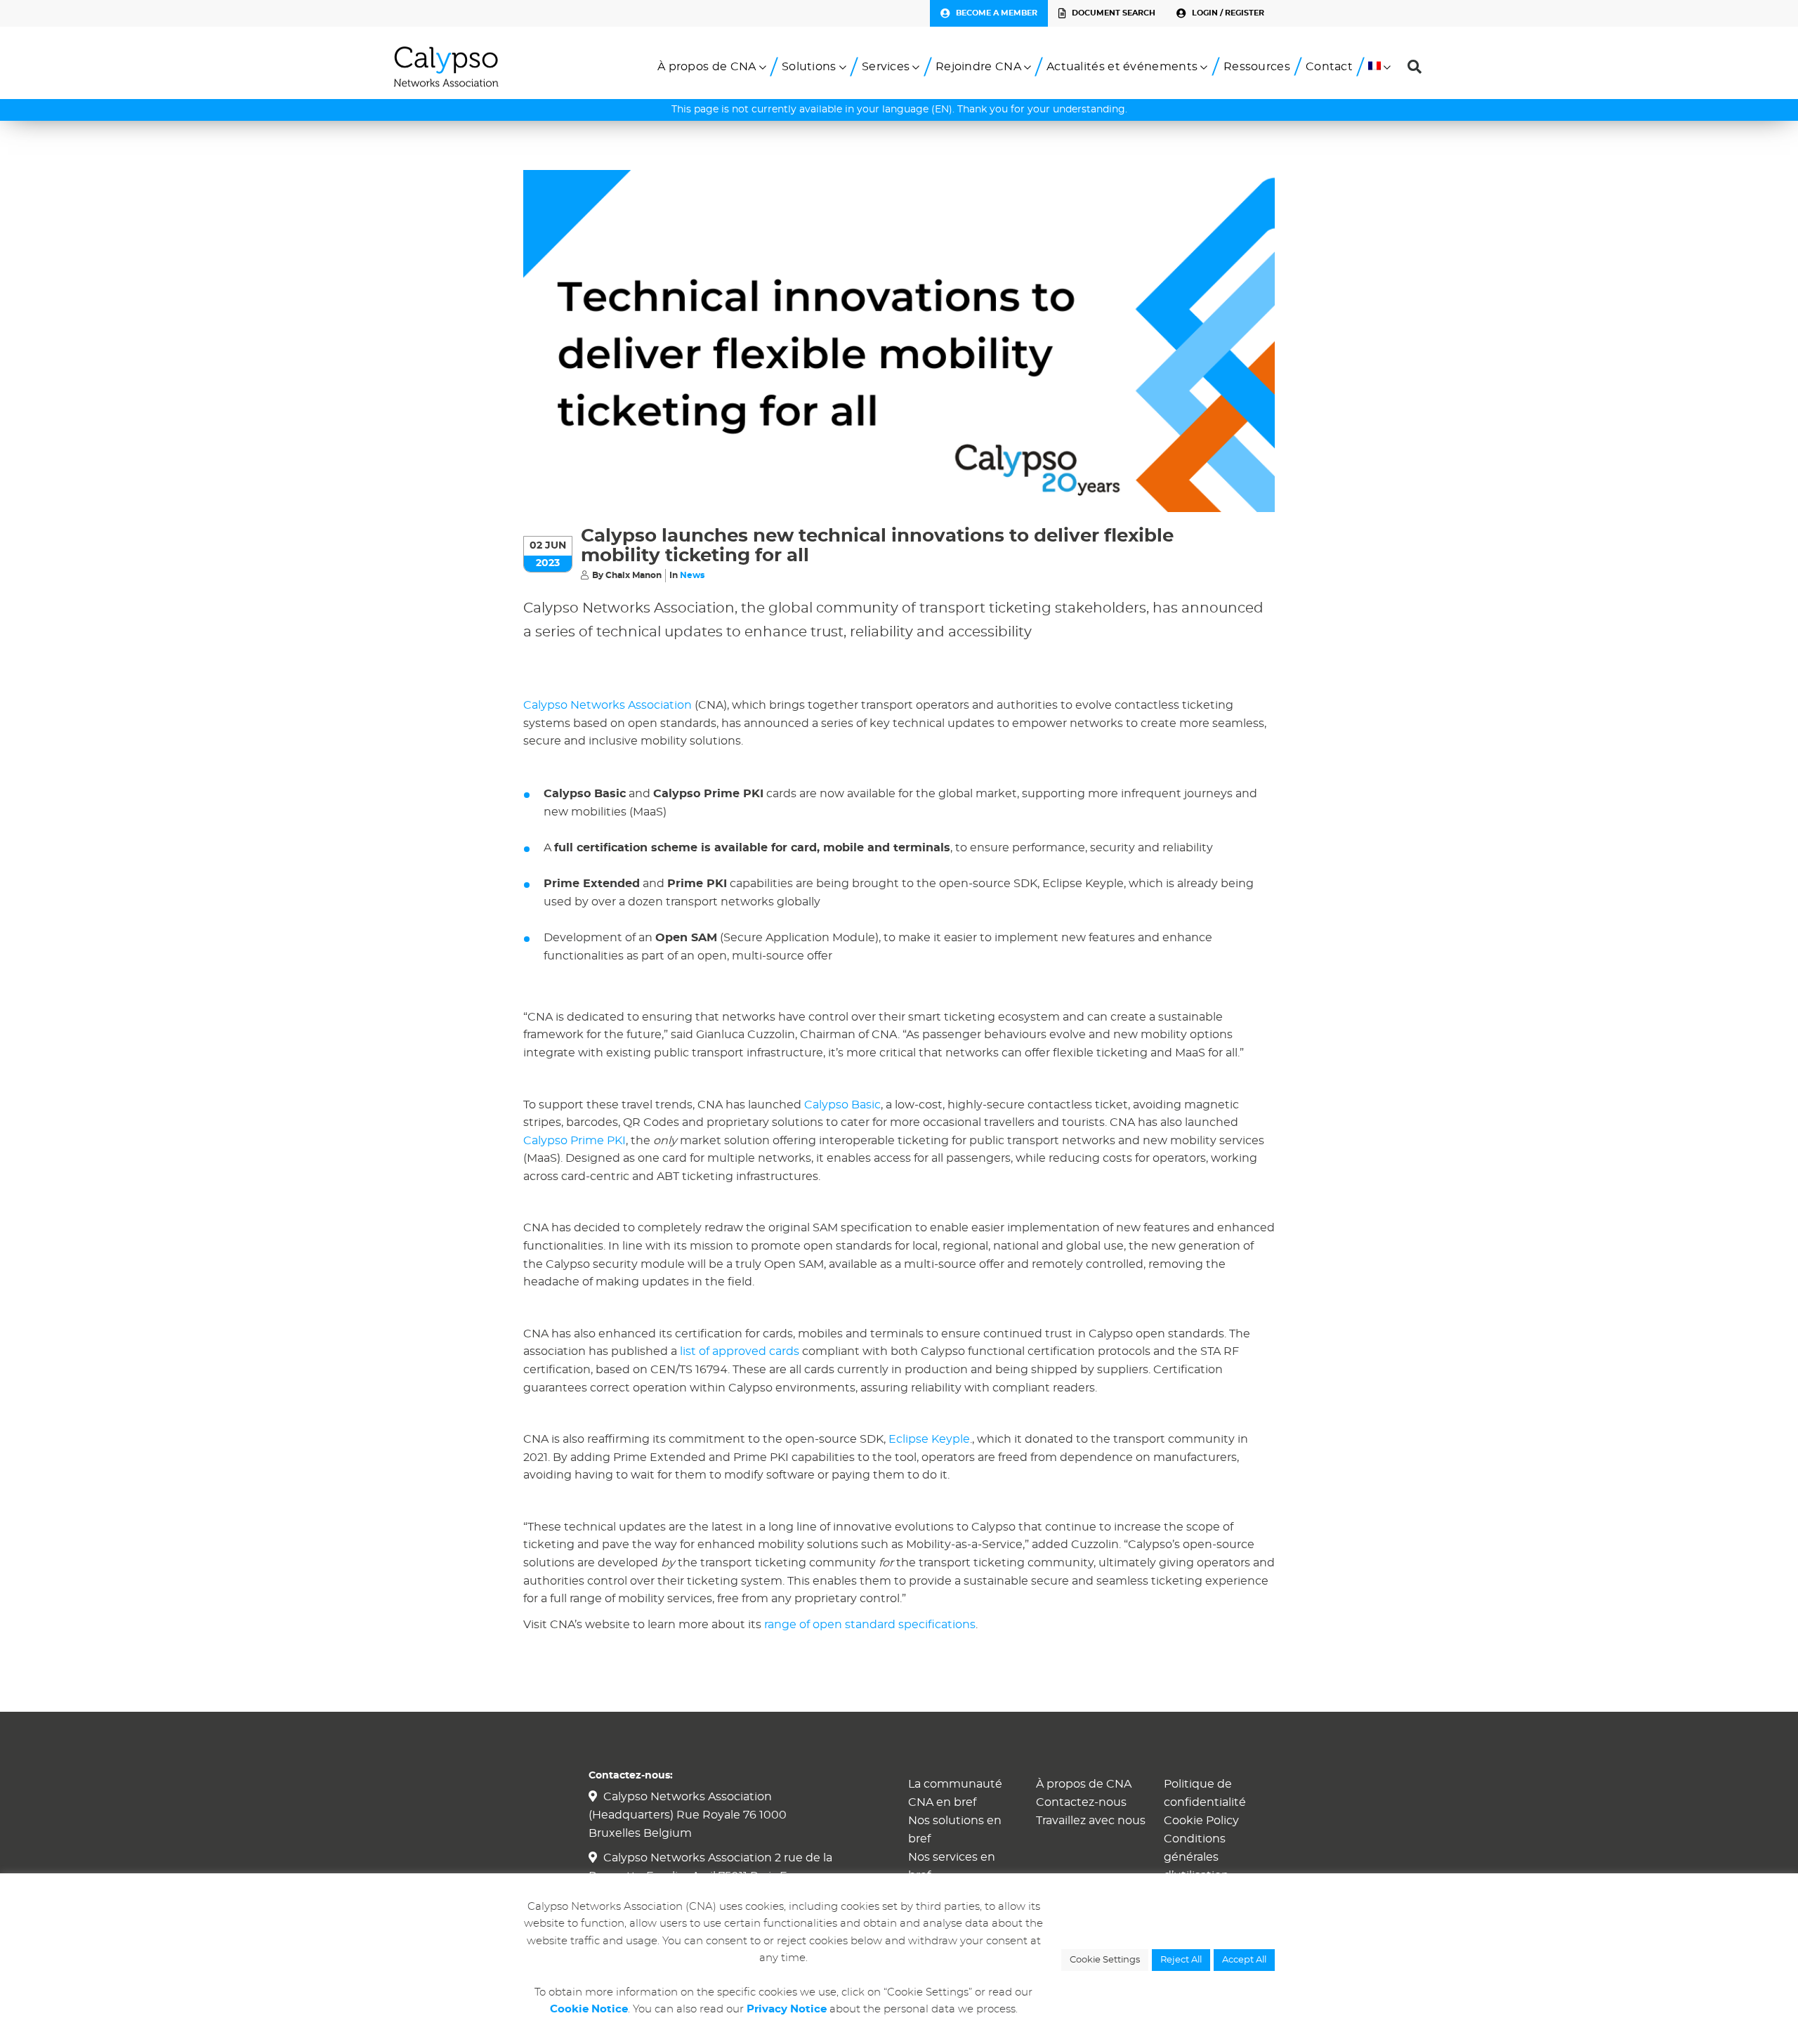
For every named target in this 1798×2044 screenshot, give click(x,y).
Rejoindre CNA (978, 67)
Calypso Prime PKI (575, 1141)
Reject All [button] (1181, 1960)
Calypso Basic (842, 1105)
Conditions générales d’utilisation (1196, 1857)
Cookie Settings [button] (1105, 1960)
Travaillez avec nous (1091, 1821)
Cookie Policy (1201, 1821)
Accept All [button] (1244, 1960)
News (692, 575)
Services (886, 67)
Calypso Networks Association (608, 705)
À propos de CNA (707, 67)
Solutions (809, 67)
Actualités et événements (1122, 67)
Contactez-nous (1081, 1802)
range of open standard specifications (870, 1625)
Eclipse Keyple (929, 1439)
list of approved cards (740, 1351)
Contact (1329, 67)
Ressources (1257, 67)
